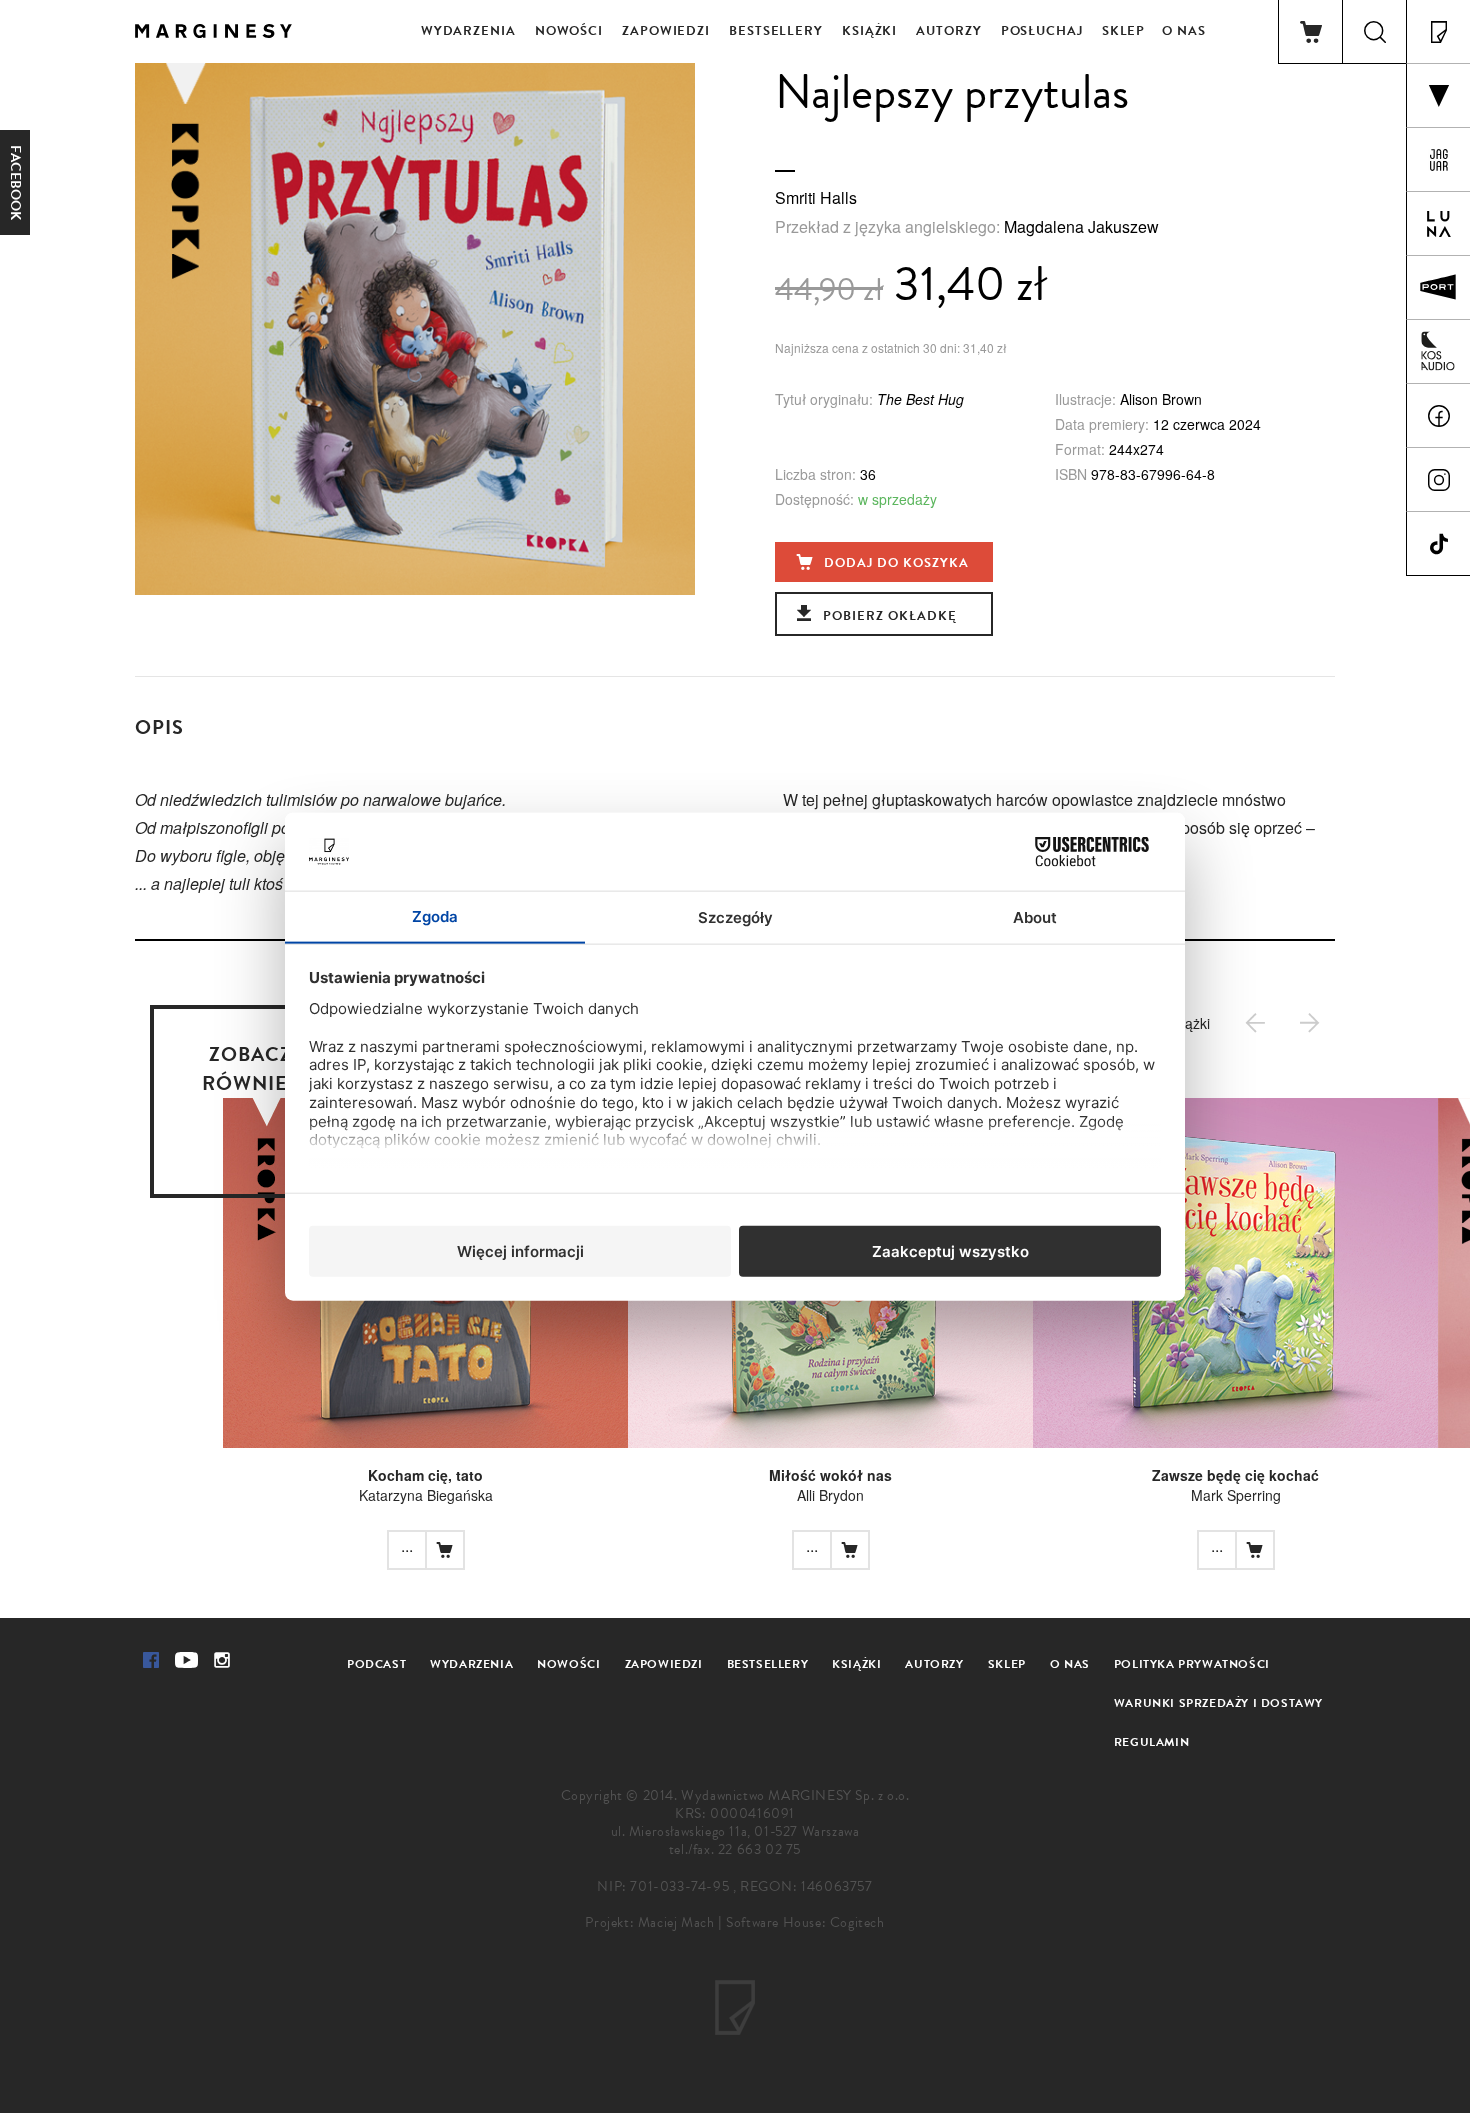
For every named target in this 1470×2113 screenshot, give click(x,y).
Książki (869, 31)
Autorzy (948, 31)
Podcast (376, 1664)
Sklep (1124, 31)
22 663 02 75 (759, 1849)
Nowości (569, 31)
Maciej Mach (676, 1922)
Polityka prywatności (1192, 1664)
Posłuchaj (1042, 31)
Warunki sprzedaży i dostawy (1218, 1703)
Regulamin (1151, 1742)
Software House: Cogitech (805, 1922)
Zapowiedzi (666, 31)
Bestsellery (776, 31)
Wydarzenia (468, 31)
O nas (1184, 31)
